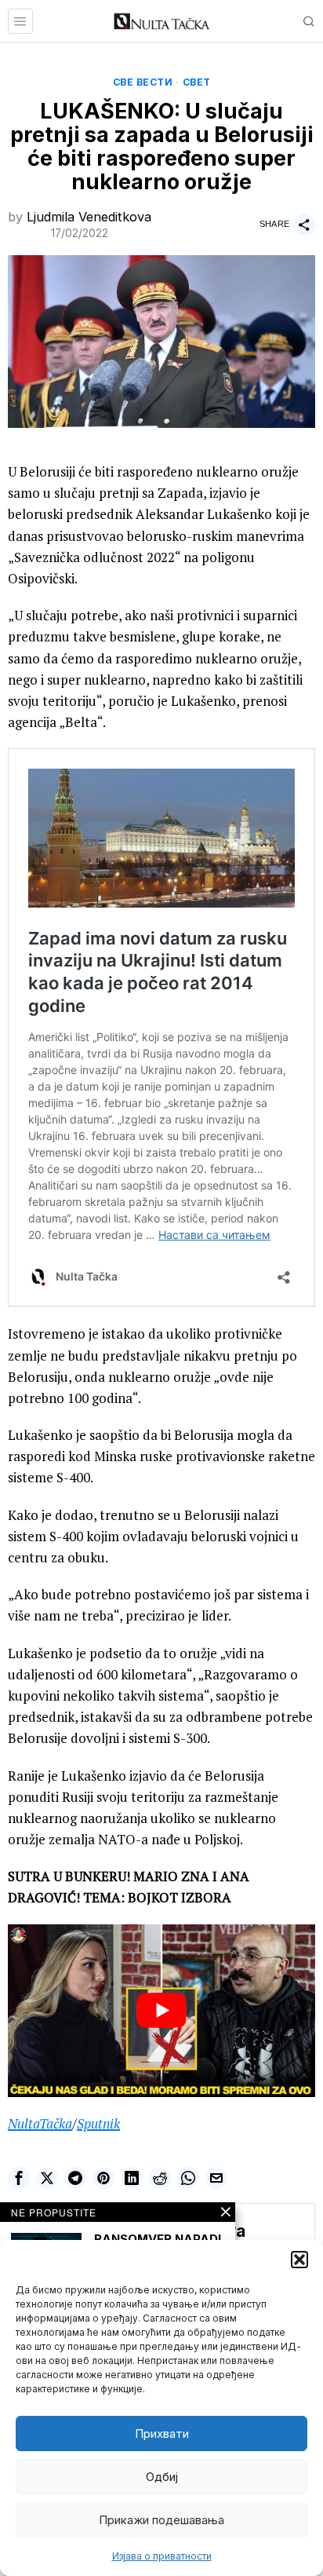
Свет (197, 82)
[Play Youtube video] (161, 2011)
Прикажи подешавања (161, 2520)
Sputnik (98, 2123)
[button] (299, 2260)
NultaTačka (40, 2123)
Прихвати (162, 2433)
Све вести (143, 82)
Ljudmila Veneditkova (89, 217)
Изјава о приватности (162, 2556)
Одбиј (162, 2477)
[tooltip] (19, 2178)
